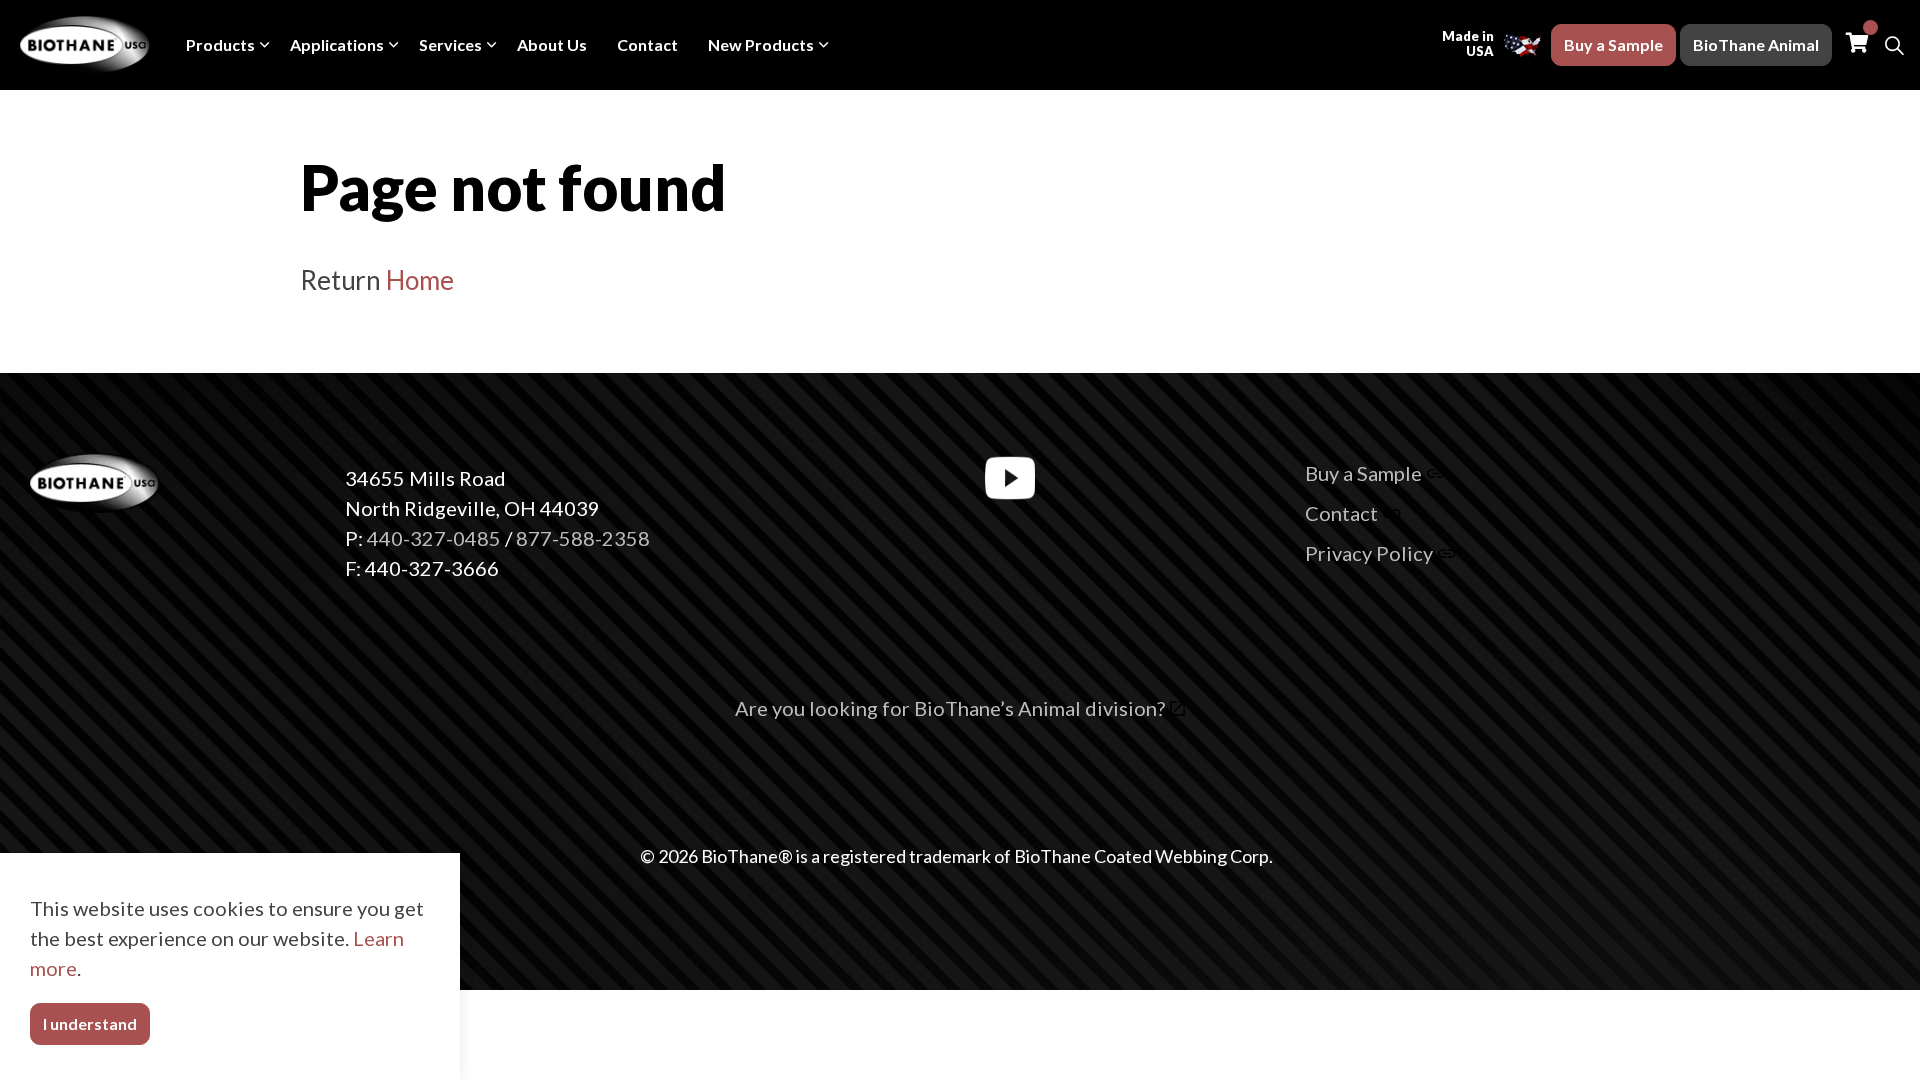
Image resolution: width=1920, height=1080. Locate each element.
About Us (552, 44)
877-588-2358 (583, 538)
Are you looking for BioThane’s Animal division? (950, 708)
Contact (647, 44)
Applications (337, 44)
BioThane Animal (1756, 44)
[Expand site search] (1894, 45)
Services (450, 44)
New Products (761, 44)
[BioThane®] (85, 45)
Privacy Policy (1369, 553)
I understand (90, 1023)
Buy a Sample (1613, 44)
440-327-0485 (434, 538)
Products (220, 44)
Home (419, 280)
